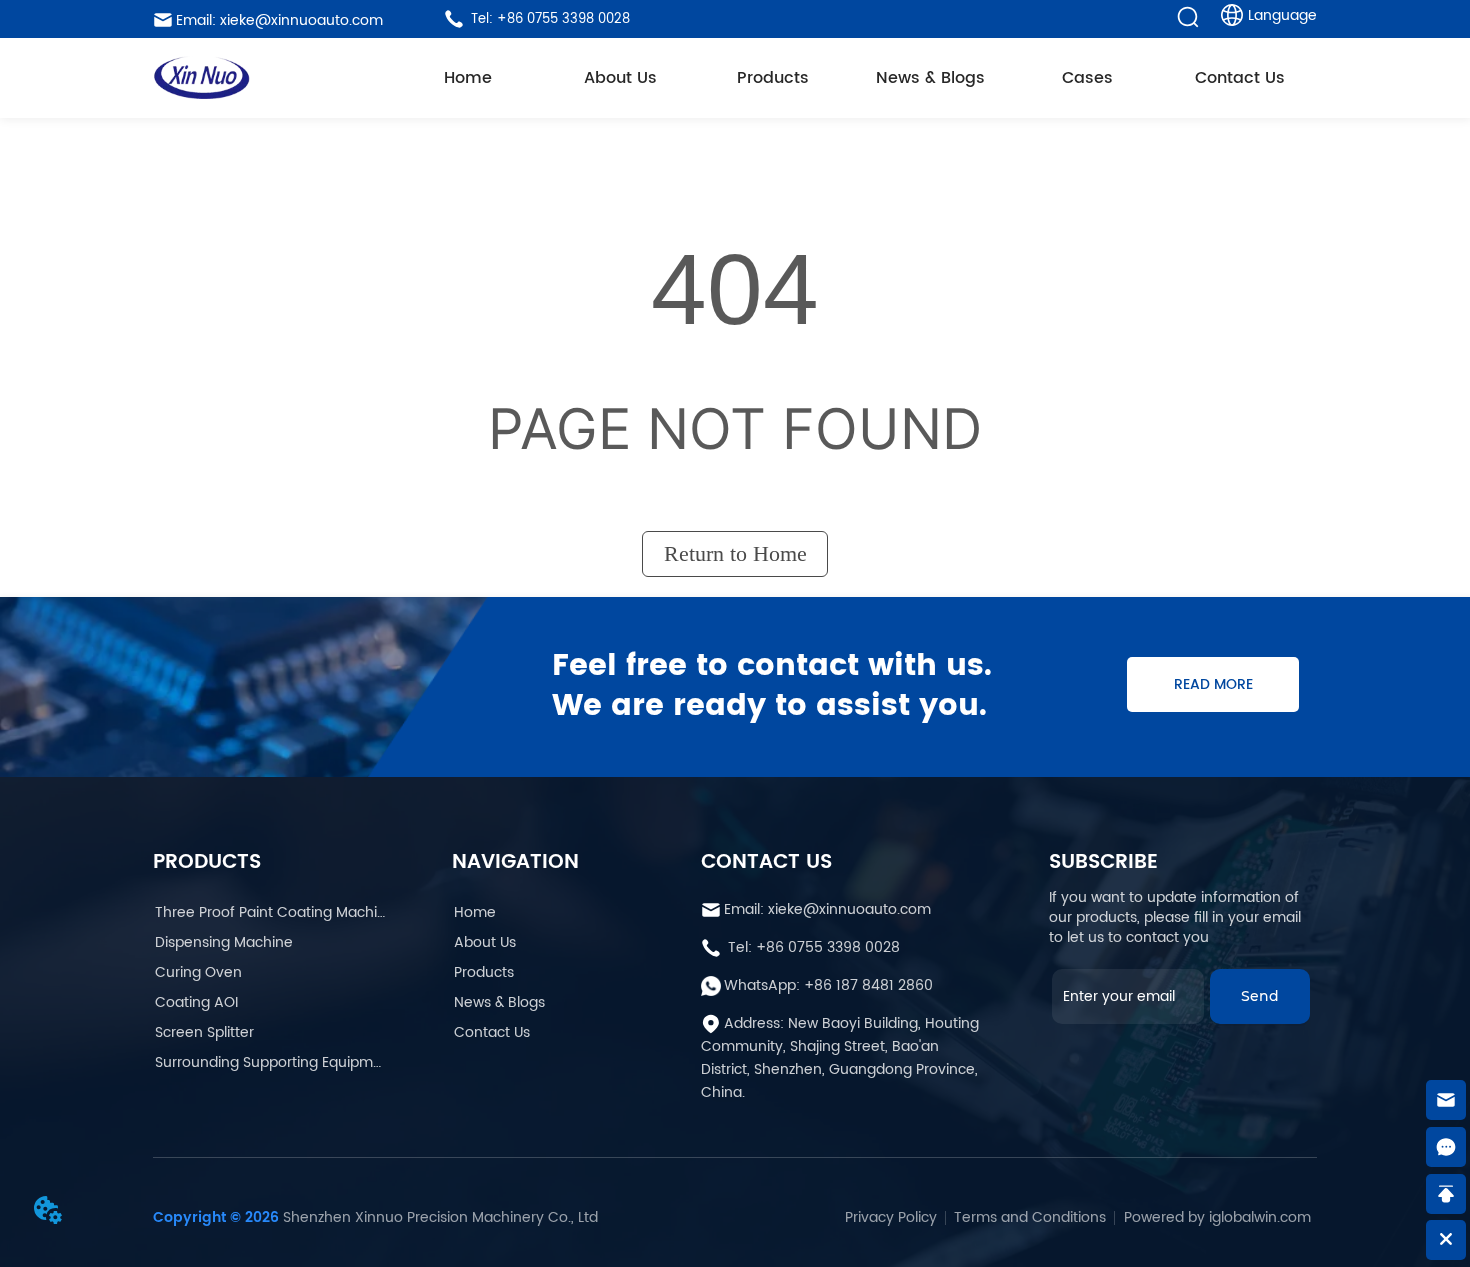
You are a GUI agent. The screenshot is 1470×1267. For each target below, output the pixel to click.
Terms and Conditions (1030, 1217)
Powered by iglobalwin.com (1217, 1217)
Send (1260, 996)
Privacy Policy (891, 1217)
